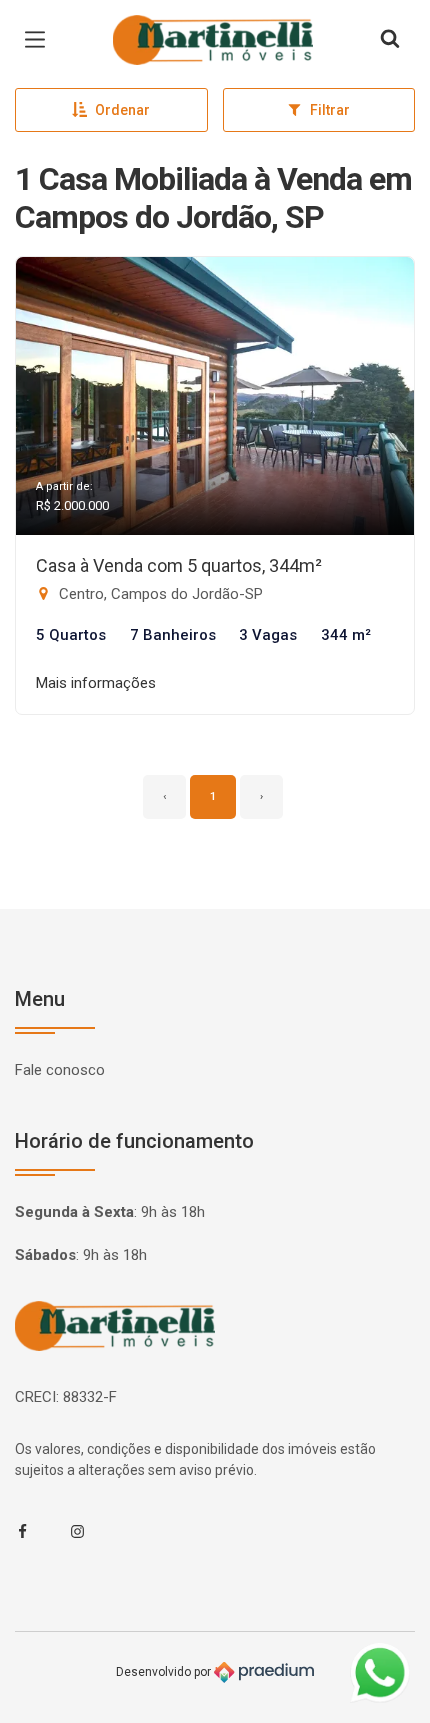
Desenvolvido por (165, 1671)
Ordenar (122, 110)
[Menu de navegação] (40, 40)
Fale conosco (60, 1070)
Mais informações (96, 683)
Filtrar (330, 110)
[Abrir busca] (390, 40)
